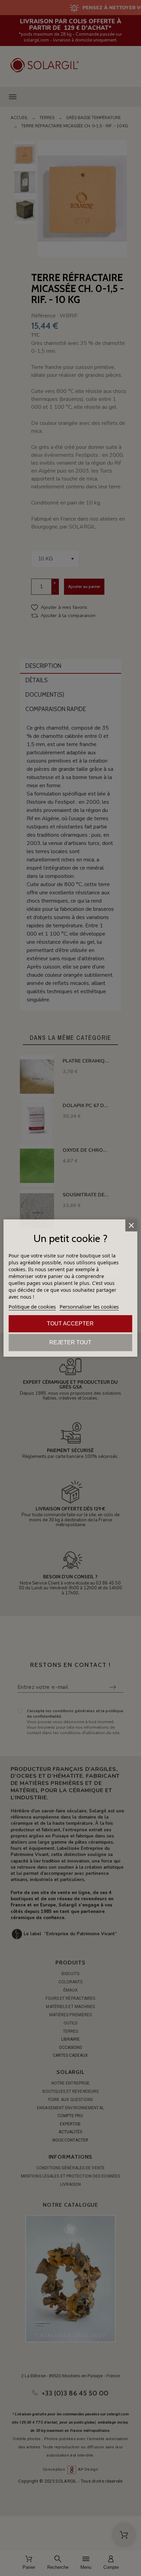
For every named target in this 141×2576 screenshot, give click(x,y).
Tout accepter (70, 1324)
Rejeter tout (70, 1342)
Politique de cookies (32, 1307)
